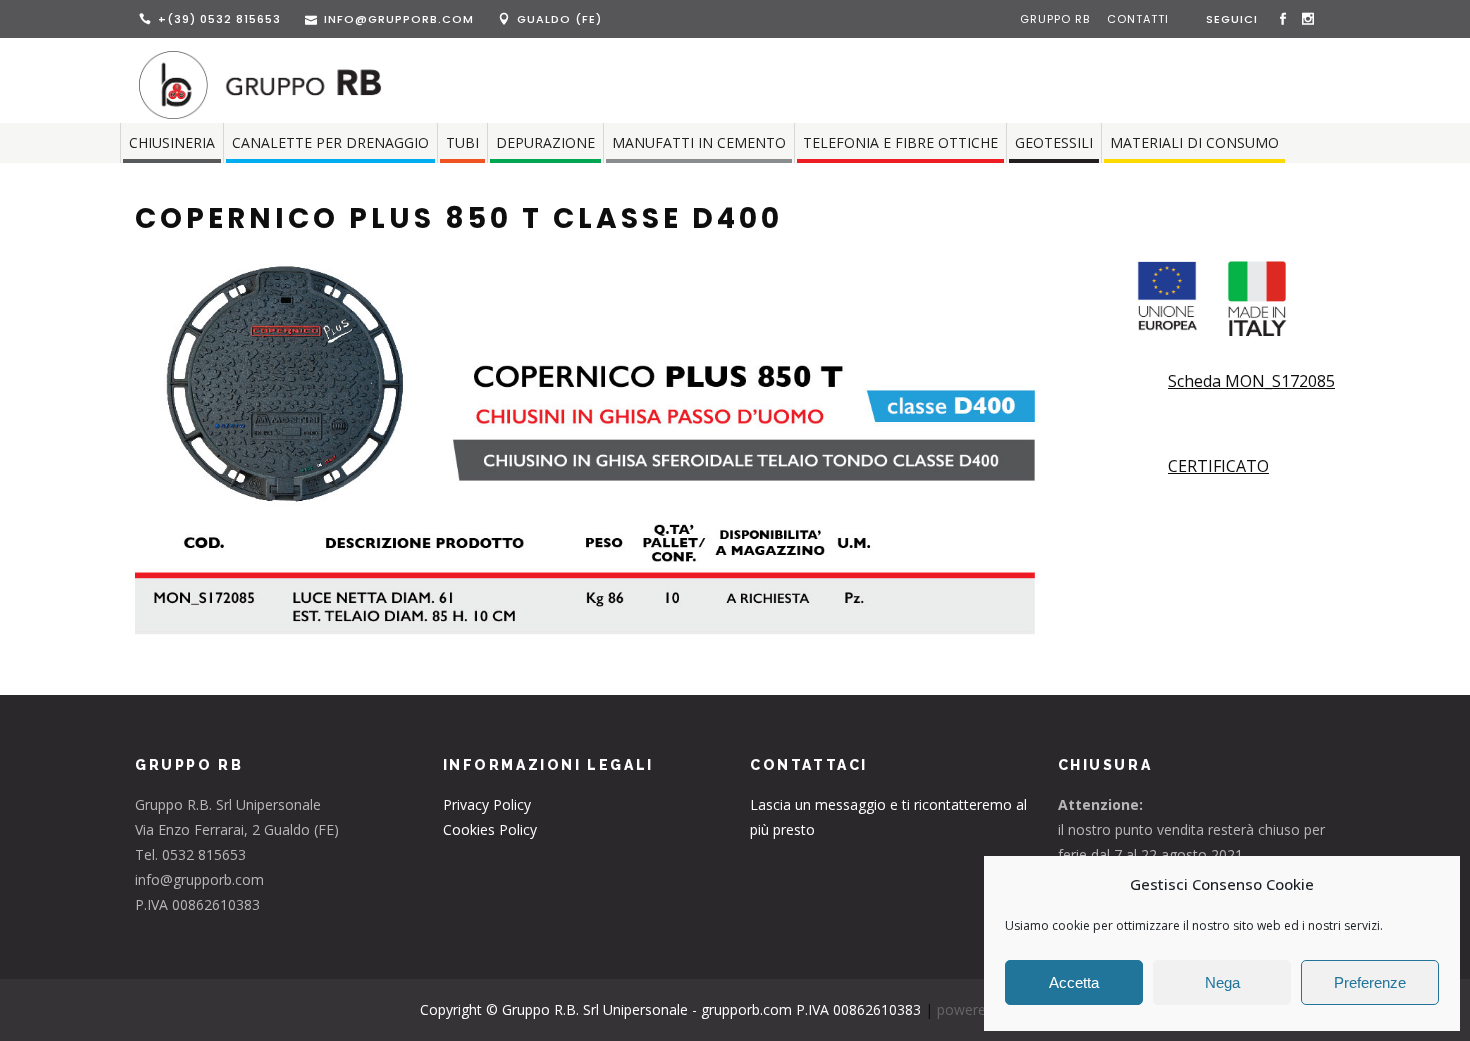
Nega (1222, 982)
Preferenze (1370, 982)
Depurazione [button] (545, 142)
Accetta (1074, 982)
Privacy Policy (487, 804)
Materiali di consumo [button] (1194, 142)
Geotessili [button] (1054, 142)
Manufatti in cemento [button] (699, 142)
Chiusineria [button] (172, 142)
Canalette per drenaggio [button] (330, 142)
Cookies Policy (490, 829)
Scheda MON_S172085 (1251, 381)
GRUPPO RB (1057, 19)
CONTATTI (1138, 19)
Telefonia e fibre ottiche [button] (900, 142)
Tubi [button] (462, 142)
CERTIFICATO (1218, 466)
